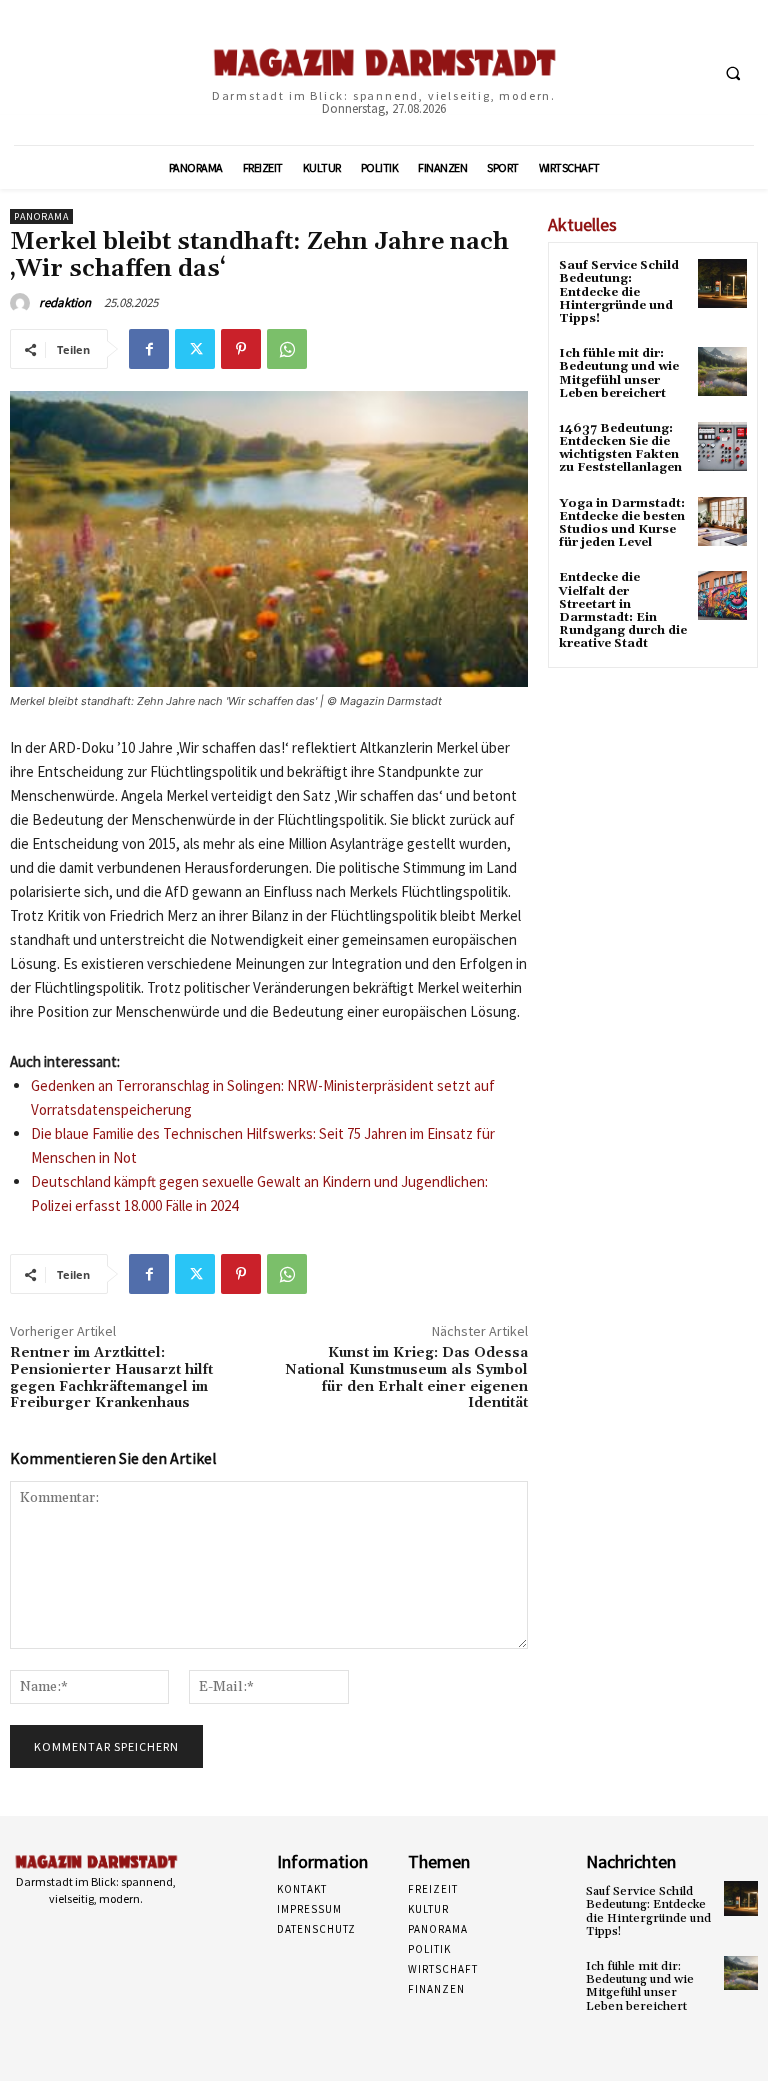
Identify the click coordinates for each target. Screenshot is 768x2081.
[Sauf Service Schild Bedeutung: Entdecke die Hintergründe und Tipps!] (722, 283)
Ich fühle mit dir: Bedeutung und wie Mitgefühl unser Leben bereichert (619, 373)
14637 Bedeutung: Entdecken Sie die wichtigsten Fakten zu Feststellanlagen (620, 448)
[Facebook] (149, 349)
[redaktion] (23, 303)
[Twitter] (195, 349)
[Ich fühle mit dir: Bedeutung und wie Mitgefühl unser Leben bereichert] (722, 371)
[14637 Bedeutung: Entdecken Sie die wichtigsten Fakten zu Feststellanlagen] (722, 446)
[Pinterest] (241, 349)
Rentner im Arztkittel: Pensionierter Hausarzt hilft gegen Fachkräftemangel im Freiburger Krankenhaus (111, 1378)
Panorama (41, 216)
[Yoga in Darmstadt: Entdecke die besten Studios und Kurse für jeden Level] (722, 521)
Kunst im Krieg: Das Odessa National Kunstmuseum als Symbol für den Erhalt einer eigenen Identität (406, 1378)
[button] (733, 73)
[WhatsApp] (287, 349)
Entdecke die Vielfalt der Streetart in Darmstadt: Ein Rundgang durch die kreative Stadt (623, 610)
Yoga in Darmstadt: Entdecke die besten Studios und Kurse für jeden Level (622, 523)
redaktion (65, 302)
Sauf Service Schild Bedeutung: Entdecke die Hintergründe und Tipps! (619, 292)
